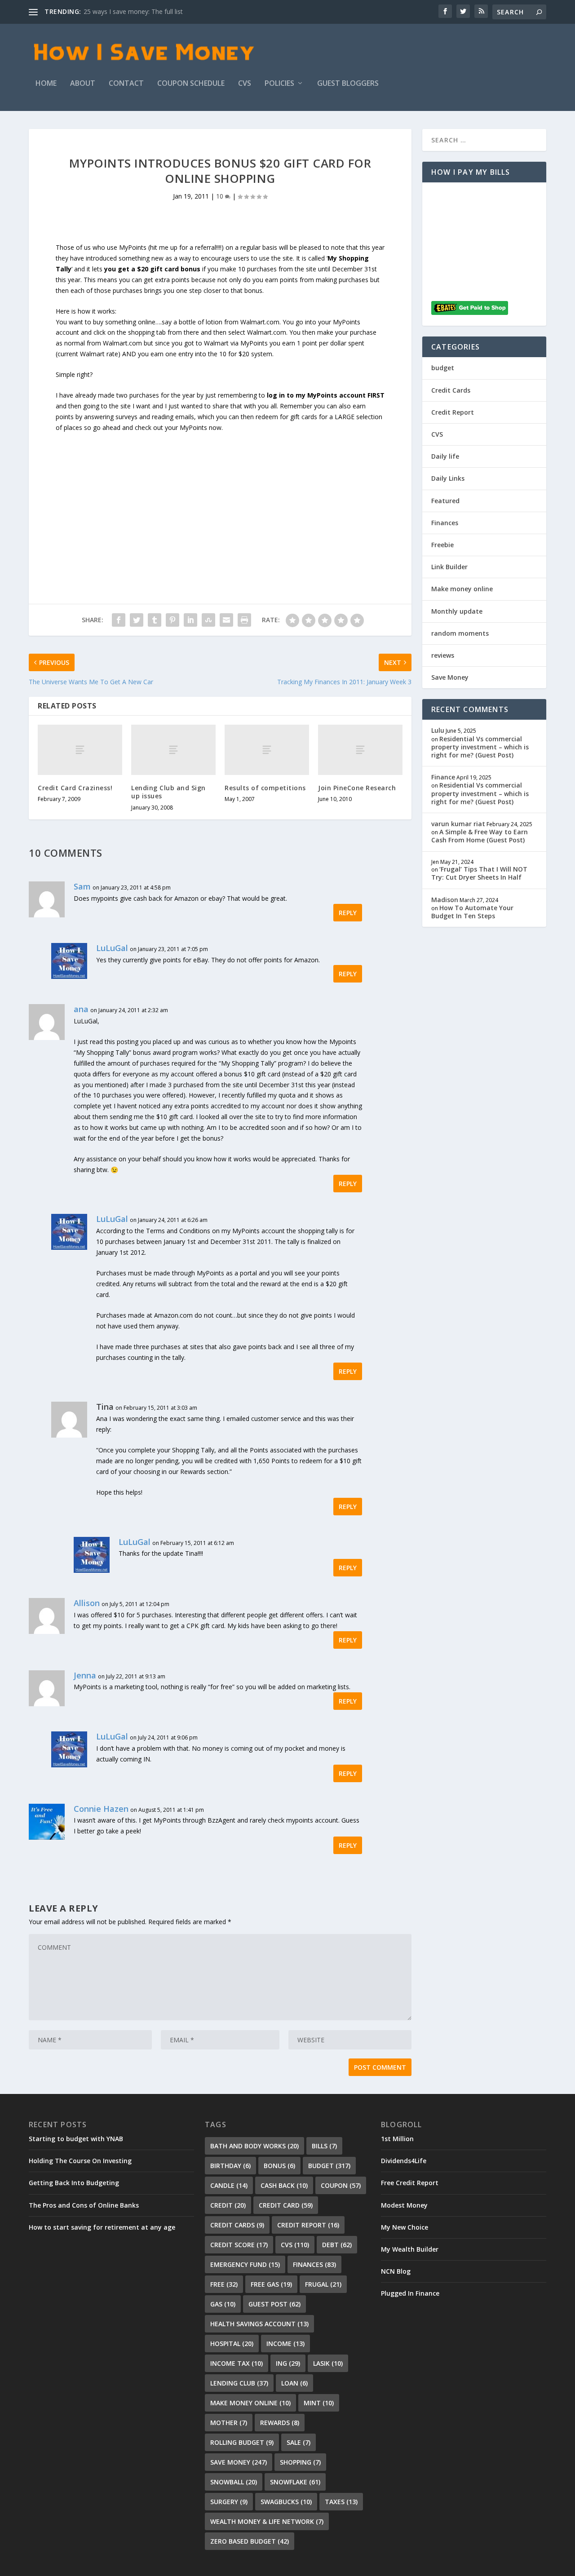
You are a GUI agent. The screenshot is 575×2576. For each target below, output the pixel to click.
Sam (82, 886)
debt (337, 2245)
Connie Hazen (101, 1809)
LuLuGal (112, 948)
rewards (280, 2423)
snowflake (295, 2482)
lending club (239, 2383)
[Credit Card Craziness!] (80, 750)
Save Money (450, 677)
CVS (245, 84)
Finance (443, 777)
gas (223, 2304)
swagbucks (286, 2502)
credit (228, 2205)
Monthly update (457, 611)
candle (229, 2185)
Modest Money (404, 2205)
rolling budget (242, 2442)
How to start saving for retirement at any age (102, 2227)
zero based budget (250, 2541)
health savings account (259, 2324)
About (83, 84)
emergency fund (245, 2264)
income (285, 2344)
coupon (341, 2185)
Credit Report (453, 412)
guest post (274, 2304)
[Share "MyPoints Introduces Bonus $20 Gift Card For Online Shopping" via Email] (226, 620)
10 (221, 196)
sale (299, 2442)
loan (294, 2383)
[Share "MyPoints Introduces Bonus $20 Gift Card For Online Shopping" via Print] (244, 620)
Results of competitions (265, 788)
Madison (445, 900)
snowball (234, 2482)
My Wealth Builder (410, 2249)
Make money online (462, 589)
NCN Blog (396, 2271)
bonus (279, 2166)
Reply (348, 913)
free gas (271, 2284)
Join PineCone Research (357, 788)
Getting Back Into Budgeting (74, 2183)
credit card (286, 2205)
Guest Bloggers (348, 84)
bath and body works (254, 2146)
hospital (232, 2344)
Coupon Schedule (191, 84)
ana (81, 1009)
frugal (323, 2284)
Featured (445, 501)
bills (324, 2146)
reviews (443, 655)
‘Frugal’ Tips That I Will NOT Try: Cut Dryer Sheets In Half (479, 873)
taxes (341, 2502)
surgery (229, 2502)
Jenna (85, 1675)
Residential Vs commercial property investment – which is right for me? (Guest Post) (480, 747)
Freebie (442, 545)
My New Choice (405, 2227)
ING (288, 2363)
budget (443, 368)
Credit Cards (451, 390)
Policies (279, 84)
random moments (460, 633)
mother (229, 2423)
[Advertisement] (220, 496)
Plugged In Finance (410, 2293)
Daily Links (448, 478)
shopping (300, 2462)
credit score (239, 2245)
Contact (126, 84)
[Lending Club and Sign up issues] (173, 750)
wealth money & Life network (267, 2521)
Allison (87, 1603)
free (224, 2284)
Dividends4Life (404, 2161)
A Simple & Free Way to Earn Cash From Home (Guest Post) (480, 836)
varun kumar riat (458, 824)
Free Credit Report (410, 2183)
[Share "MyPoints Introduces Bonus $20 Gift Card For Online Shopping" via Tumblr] (155, 620)
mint (319, 2403)
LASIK (328, 2363)
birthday (230, 2166)
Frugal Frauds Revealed (117, 11)
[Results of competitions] (267, 750)
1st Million (397, 2139)
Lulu (438, 730)
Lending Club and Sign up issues (168, 792)
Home (46, 84)
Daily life (445, 456)
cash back (284, 2185)
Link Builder (449, 567)
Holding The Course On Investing (80, 2161)
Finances (445, 523)
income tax (237, 2363)
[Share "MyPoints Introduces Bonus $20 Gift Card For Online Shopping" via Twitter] (137, 620)
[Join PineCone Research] (360, 750)
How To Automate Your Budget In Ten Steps (472, 912)
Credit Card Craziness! (75, 788)
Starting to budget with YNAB (76, 2139)
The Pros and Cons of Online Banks (84, 2205)
